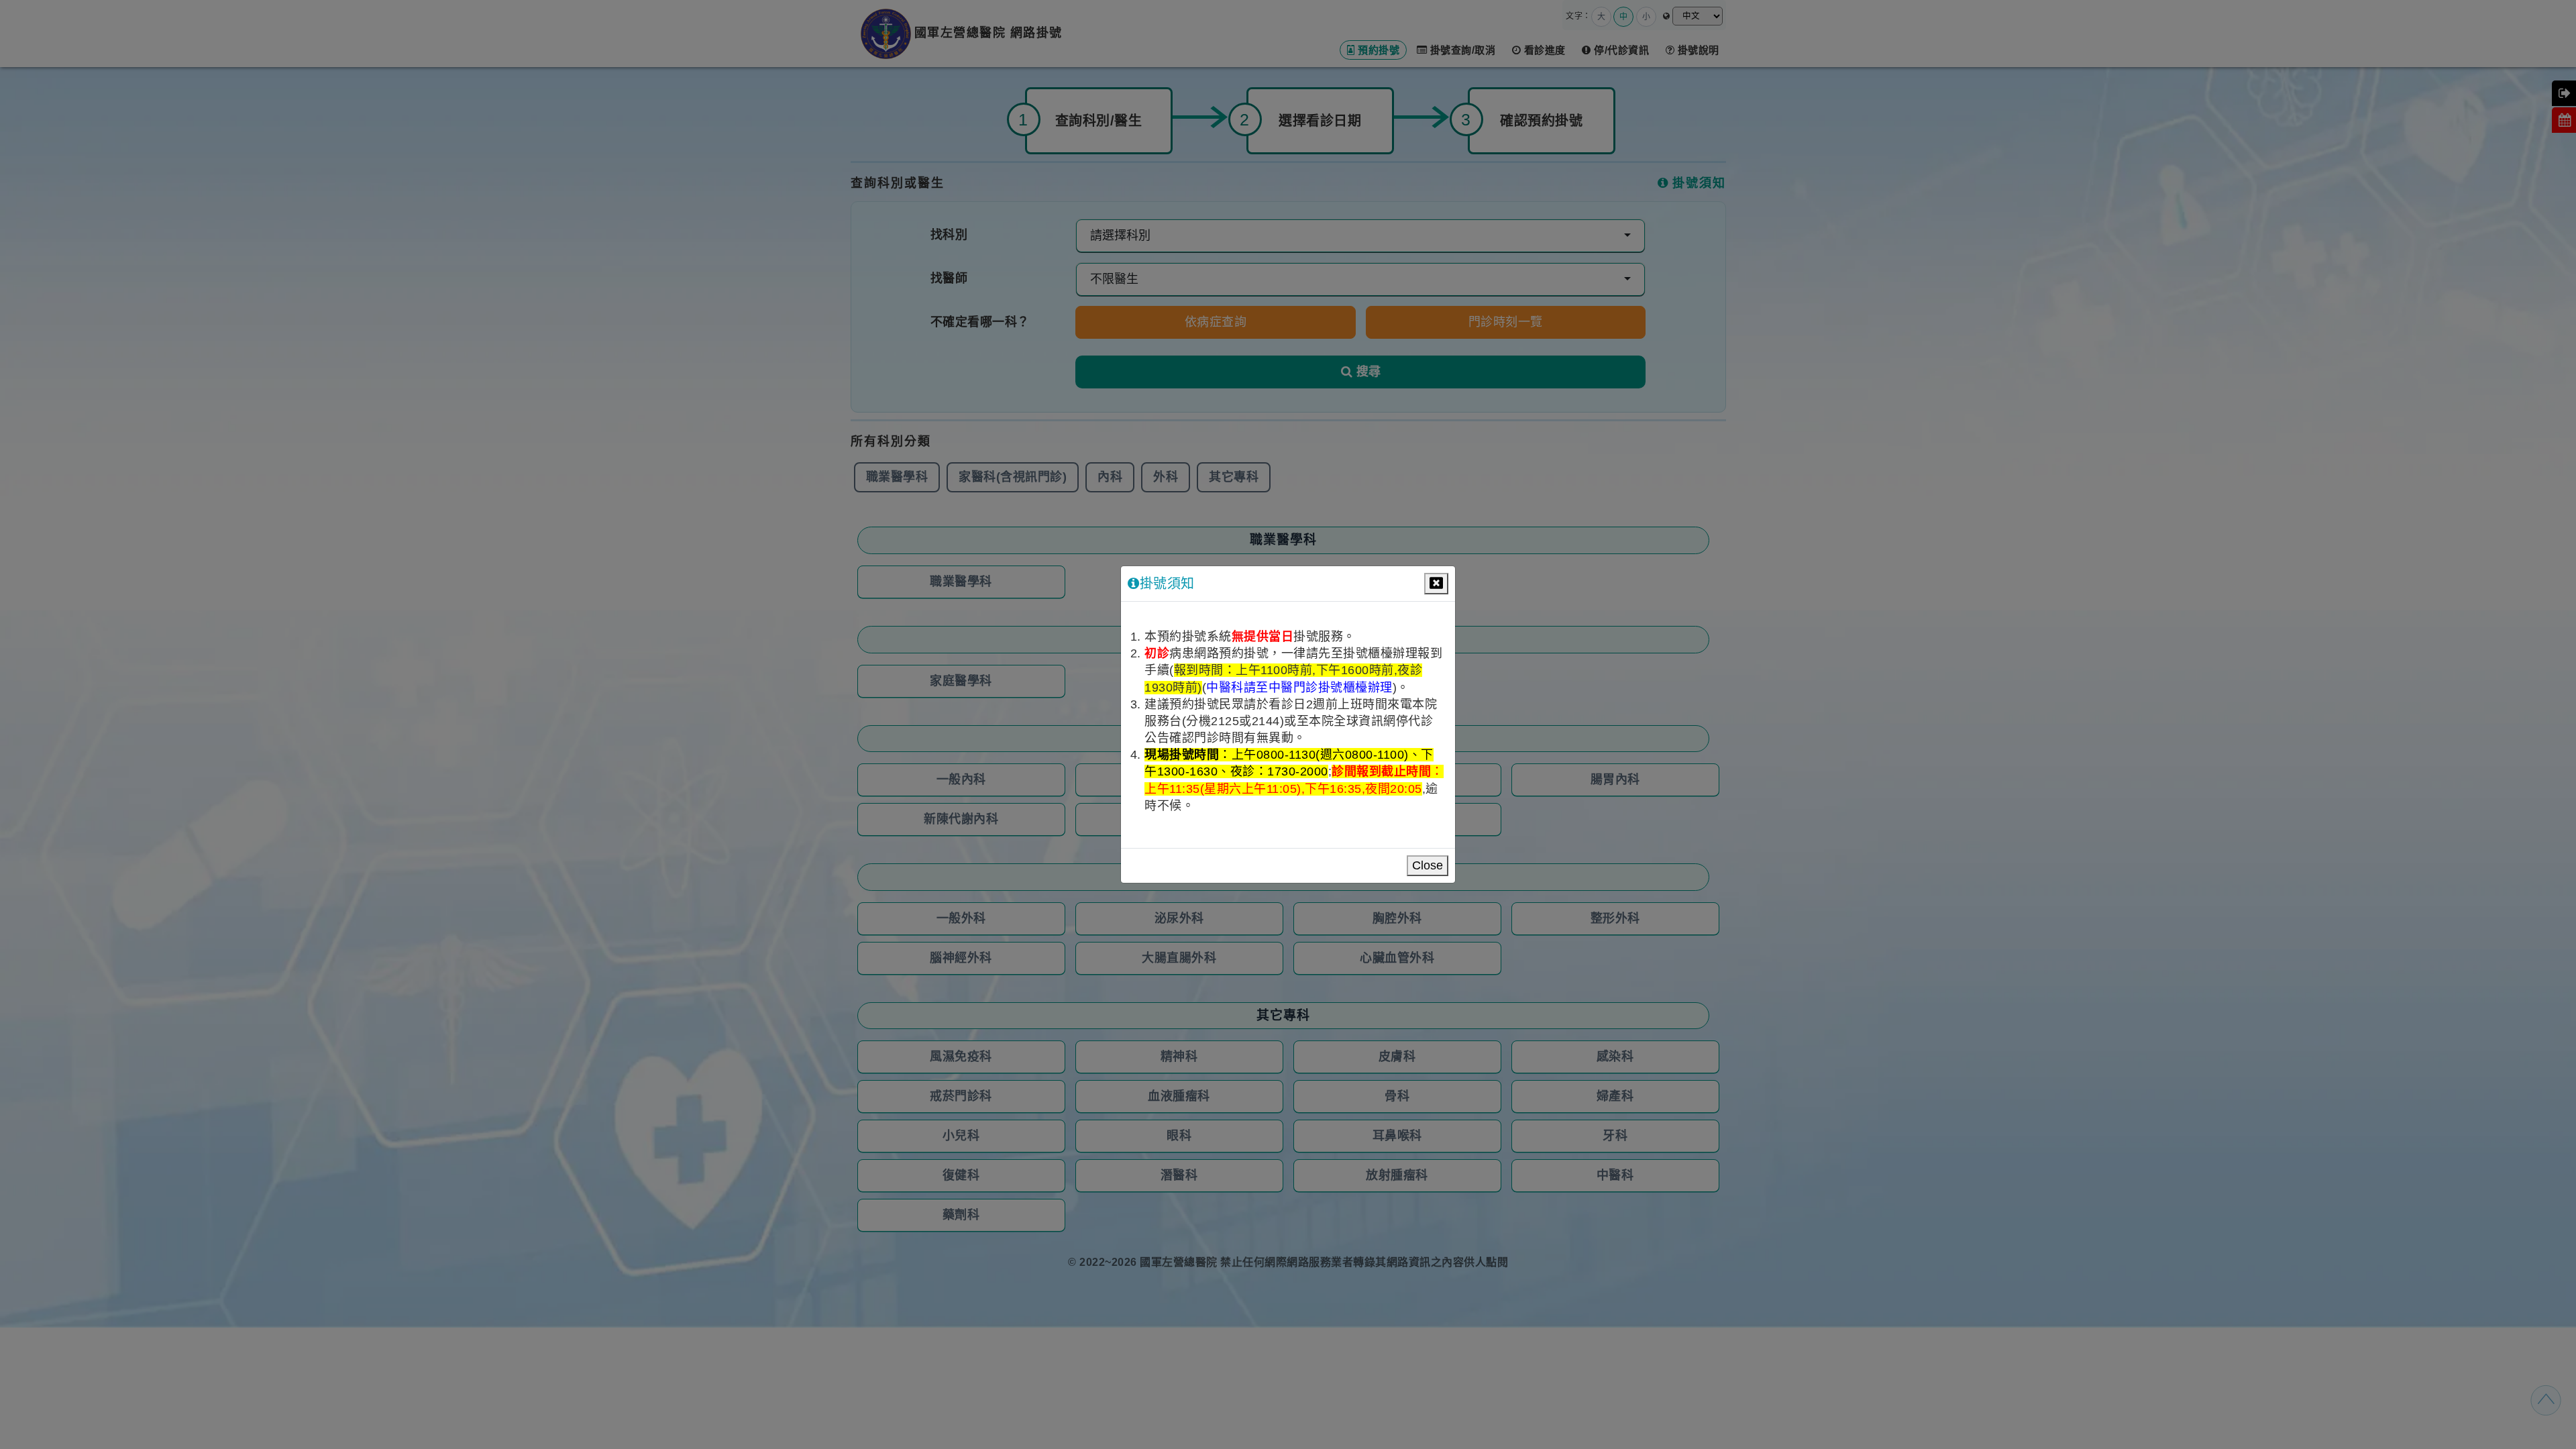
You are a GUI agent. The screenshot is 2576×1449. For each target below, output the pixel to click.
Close (1428, 865)
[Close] (1436, 584)
